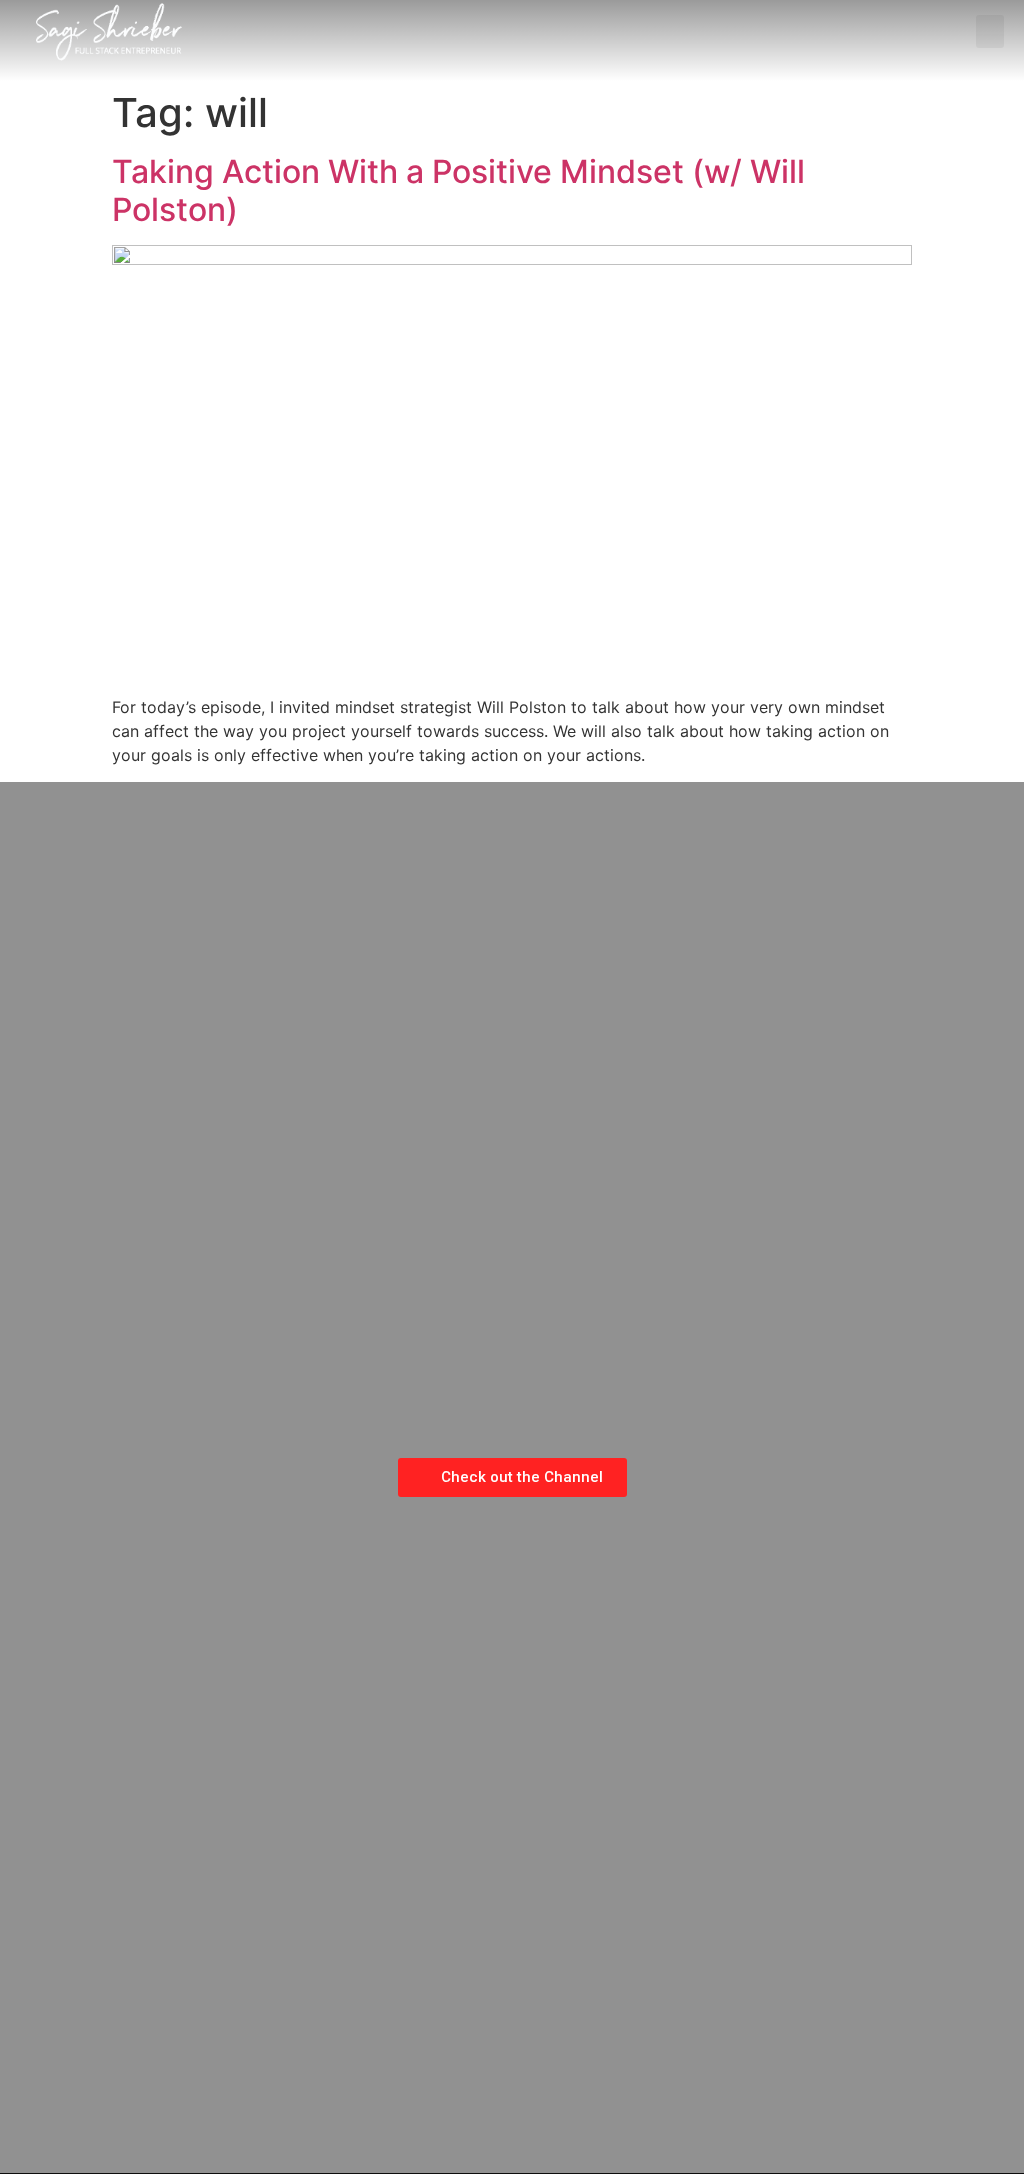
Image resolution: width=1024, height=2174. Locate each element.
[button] (990, 31)
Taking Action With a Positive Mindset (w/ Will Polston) (458, 190)
